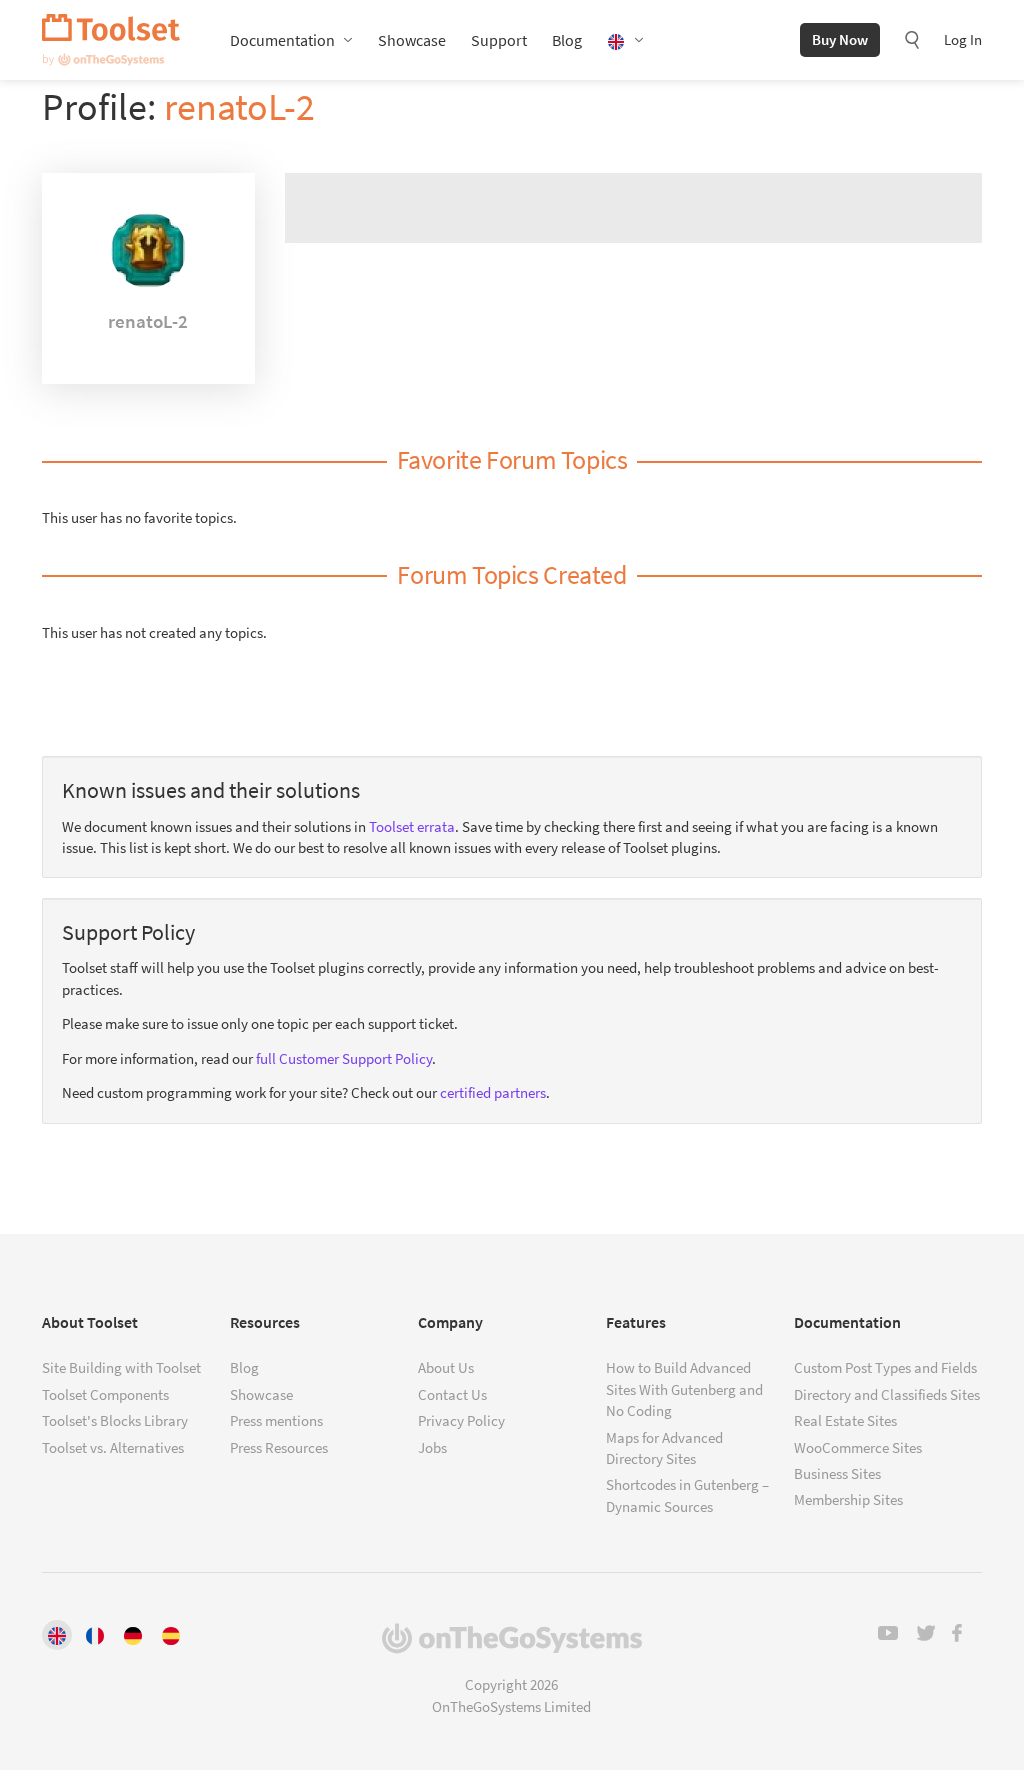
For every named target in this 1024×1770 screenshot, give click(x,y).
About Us (446, 1367)
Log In (963, 39)
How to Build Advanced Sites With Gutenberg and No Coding (684, 1389)
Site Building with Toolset (121, 1367)
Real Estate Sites (845, 1420)
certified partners (493, 1092)
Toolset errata (412, 826)
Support (499, 40)
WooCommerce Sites (858, 1447)
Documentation (282, 40)
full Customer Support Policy (344, 1058)
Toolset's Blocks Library (115, 1420)
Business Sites (837, 1473)
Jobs (432, 1447)
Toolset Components (105, 1394)
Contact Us (452, 1394)
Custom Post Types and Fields (885, 1367)
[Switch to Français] (95, 1635)
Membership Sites (848, 1499)
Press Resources (279, 1447)
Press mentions (276, 1420)
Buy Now (840, 39)
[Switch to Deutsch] (133, 1635)
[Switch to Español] (171, 1635)
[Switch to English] (57, 1635)
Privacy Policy (461, 1420)
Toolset (111, 40)
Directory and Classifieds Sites (887, 1394)
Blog (567, 40)
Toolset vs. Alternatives (113, 1447)
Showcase (412, 40)
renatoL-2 (239, 106)
